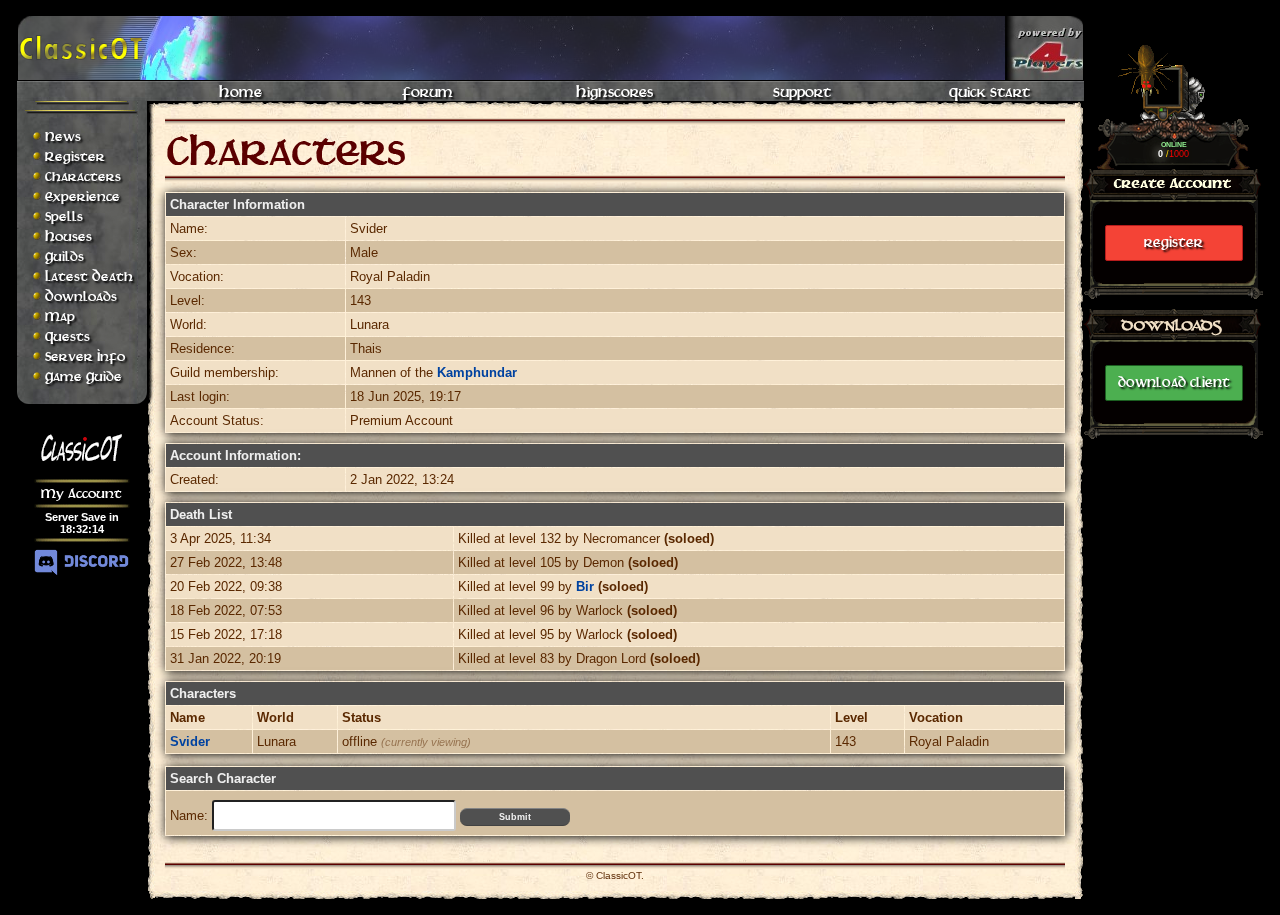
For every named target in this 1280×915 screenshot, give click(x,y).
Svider (190, 741)
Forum (427, 92)
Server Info (85, 356)
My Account (81, 493)
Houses (68, 236)
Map (60, 316)
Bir (585, 586)
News (63, 136)
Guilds (64, 256)
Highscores (614, 92)
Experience (82, 196)
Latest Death (89, 276)
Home (240, 92)
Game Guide (83, 376)
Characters (83, 176)
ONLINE (1174, 144)
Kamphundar (477, 372)
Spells (64, 216)
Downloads (81, 296)
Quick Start (989, 92)
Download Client (1174, 383)
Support (802, 92)
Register (1173, 243)
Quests (67, 336)
